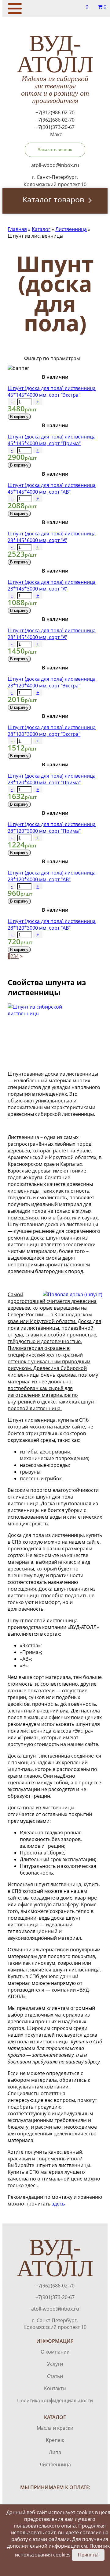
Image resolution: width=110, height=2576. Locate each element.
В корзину (19, 417)
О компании (55, 2352)
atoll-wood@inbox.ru (55, 2309)
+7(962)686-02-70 (55, 120)
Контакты (55, 2388)
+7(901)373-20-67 (55, 127)
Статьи (55, 2376)
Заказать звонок (55, 149)
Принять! (88, 2555)
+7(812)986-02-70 (55, 112)
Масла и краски (55, 2428)
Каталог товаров (53, 199)
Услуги (55, 2364)
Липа (55, 2452)
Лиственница (55, 2464)
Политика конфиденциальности (55, 2400)
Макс (56, 134)
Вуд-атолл (55, 69)
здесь (58, 2204)
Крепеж (55, 2440)
